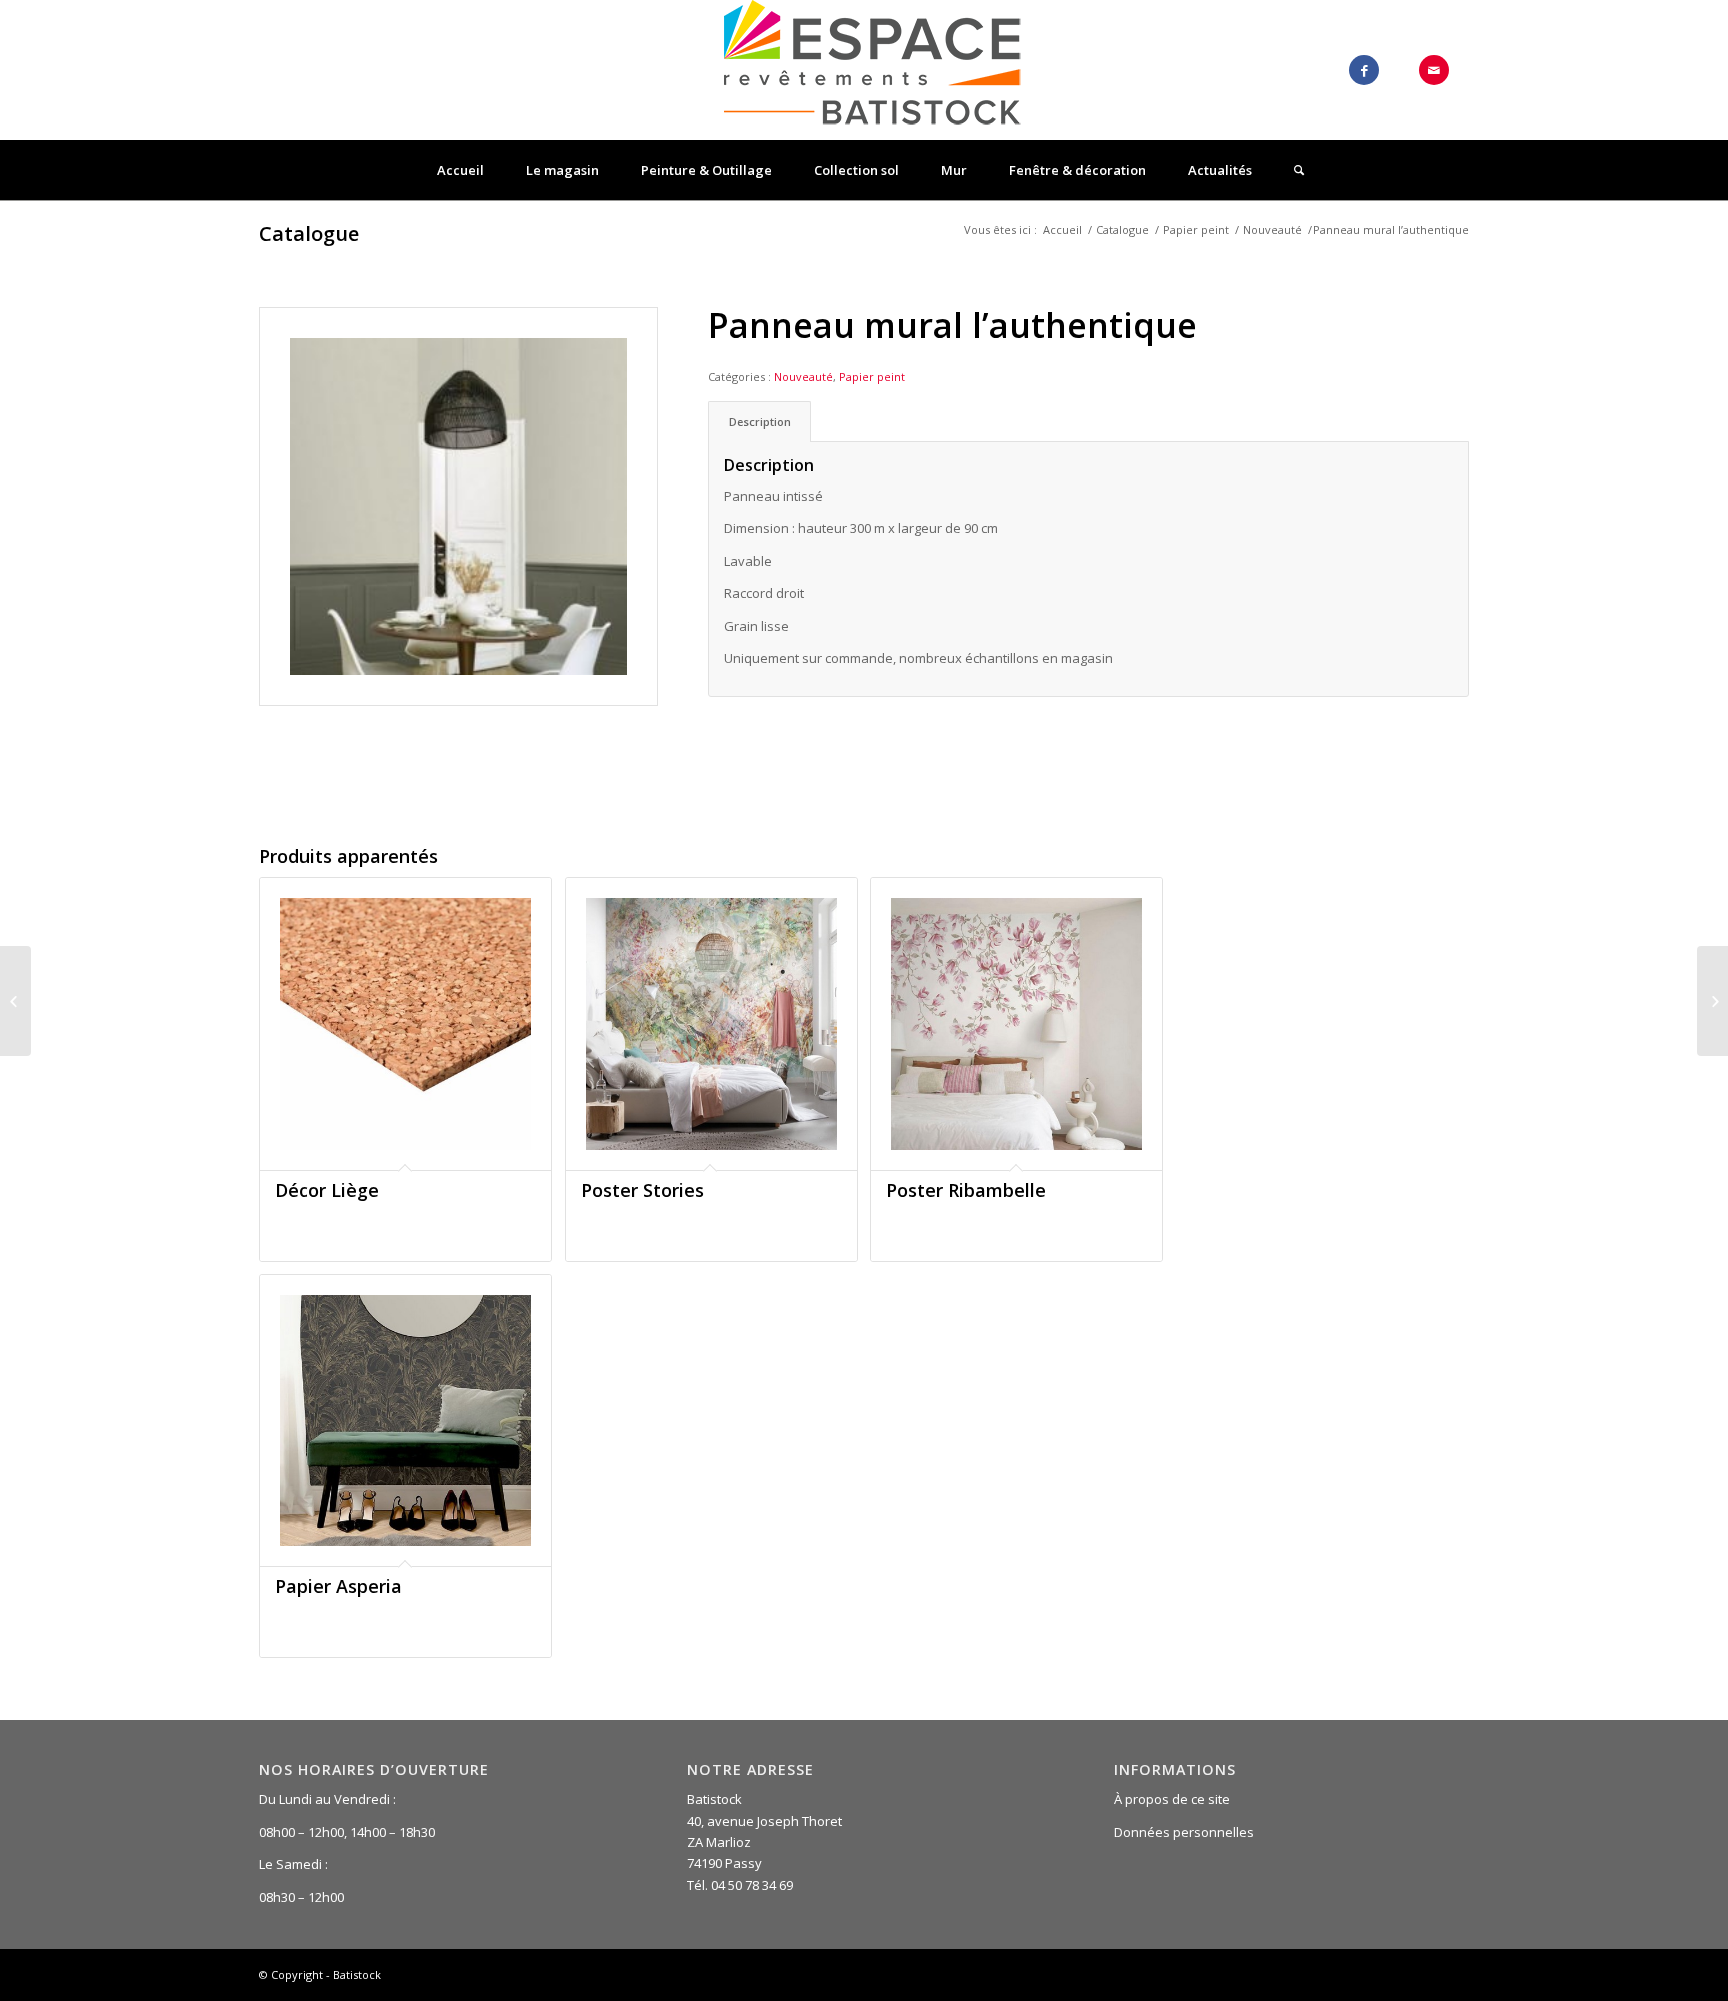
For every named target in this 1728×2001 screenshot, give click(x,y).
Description (760, 421)
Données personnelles (1184, 1832)
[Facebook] (1364, 70)
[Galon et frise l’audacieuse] (15, 1001)
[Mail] (1434, 70)
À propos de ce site (1172, 1799)
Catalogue (309, 233)
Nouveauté (1272, 229)
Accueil (1062, 229)
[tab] (759, 421)
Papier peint (1196, 229)
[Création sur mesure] (1712, 1001)
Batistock (357, 1974)
